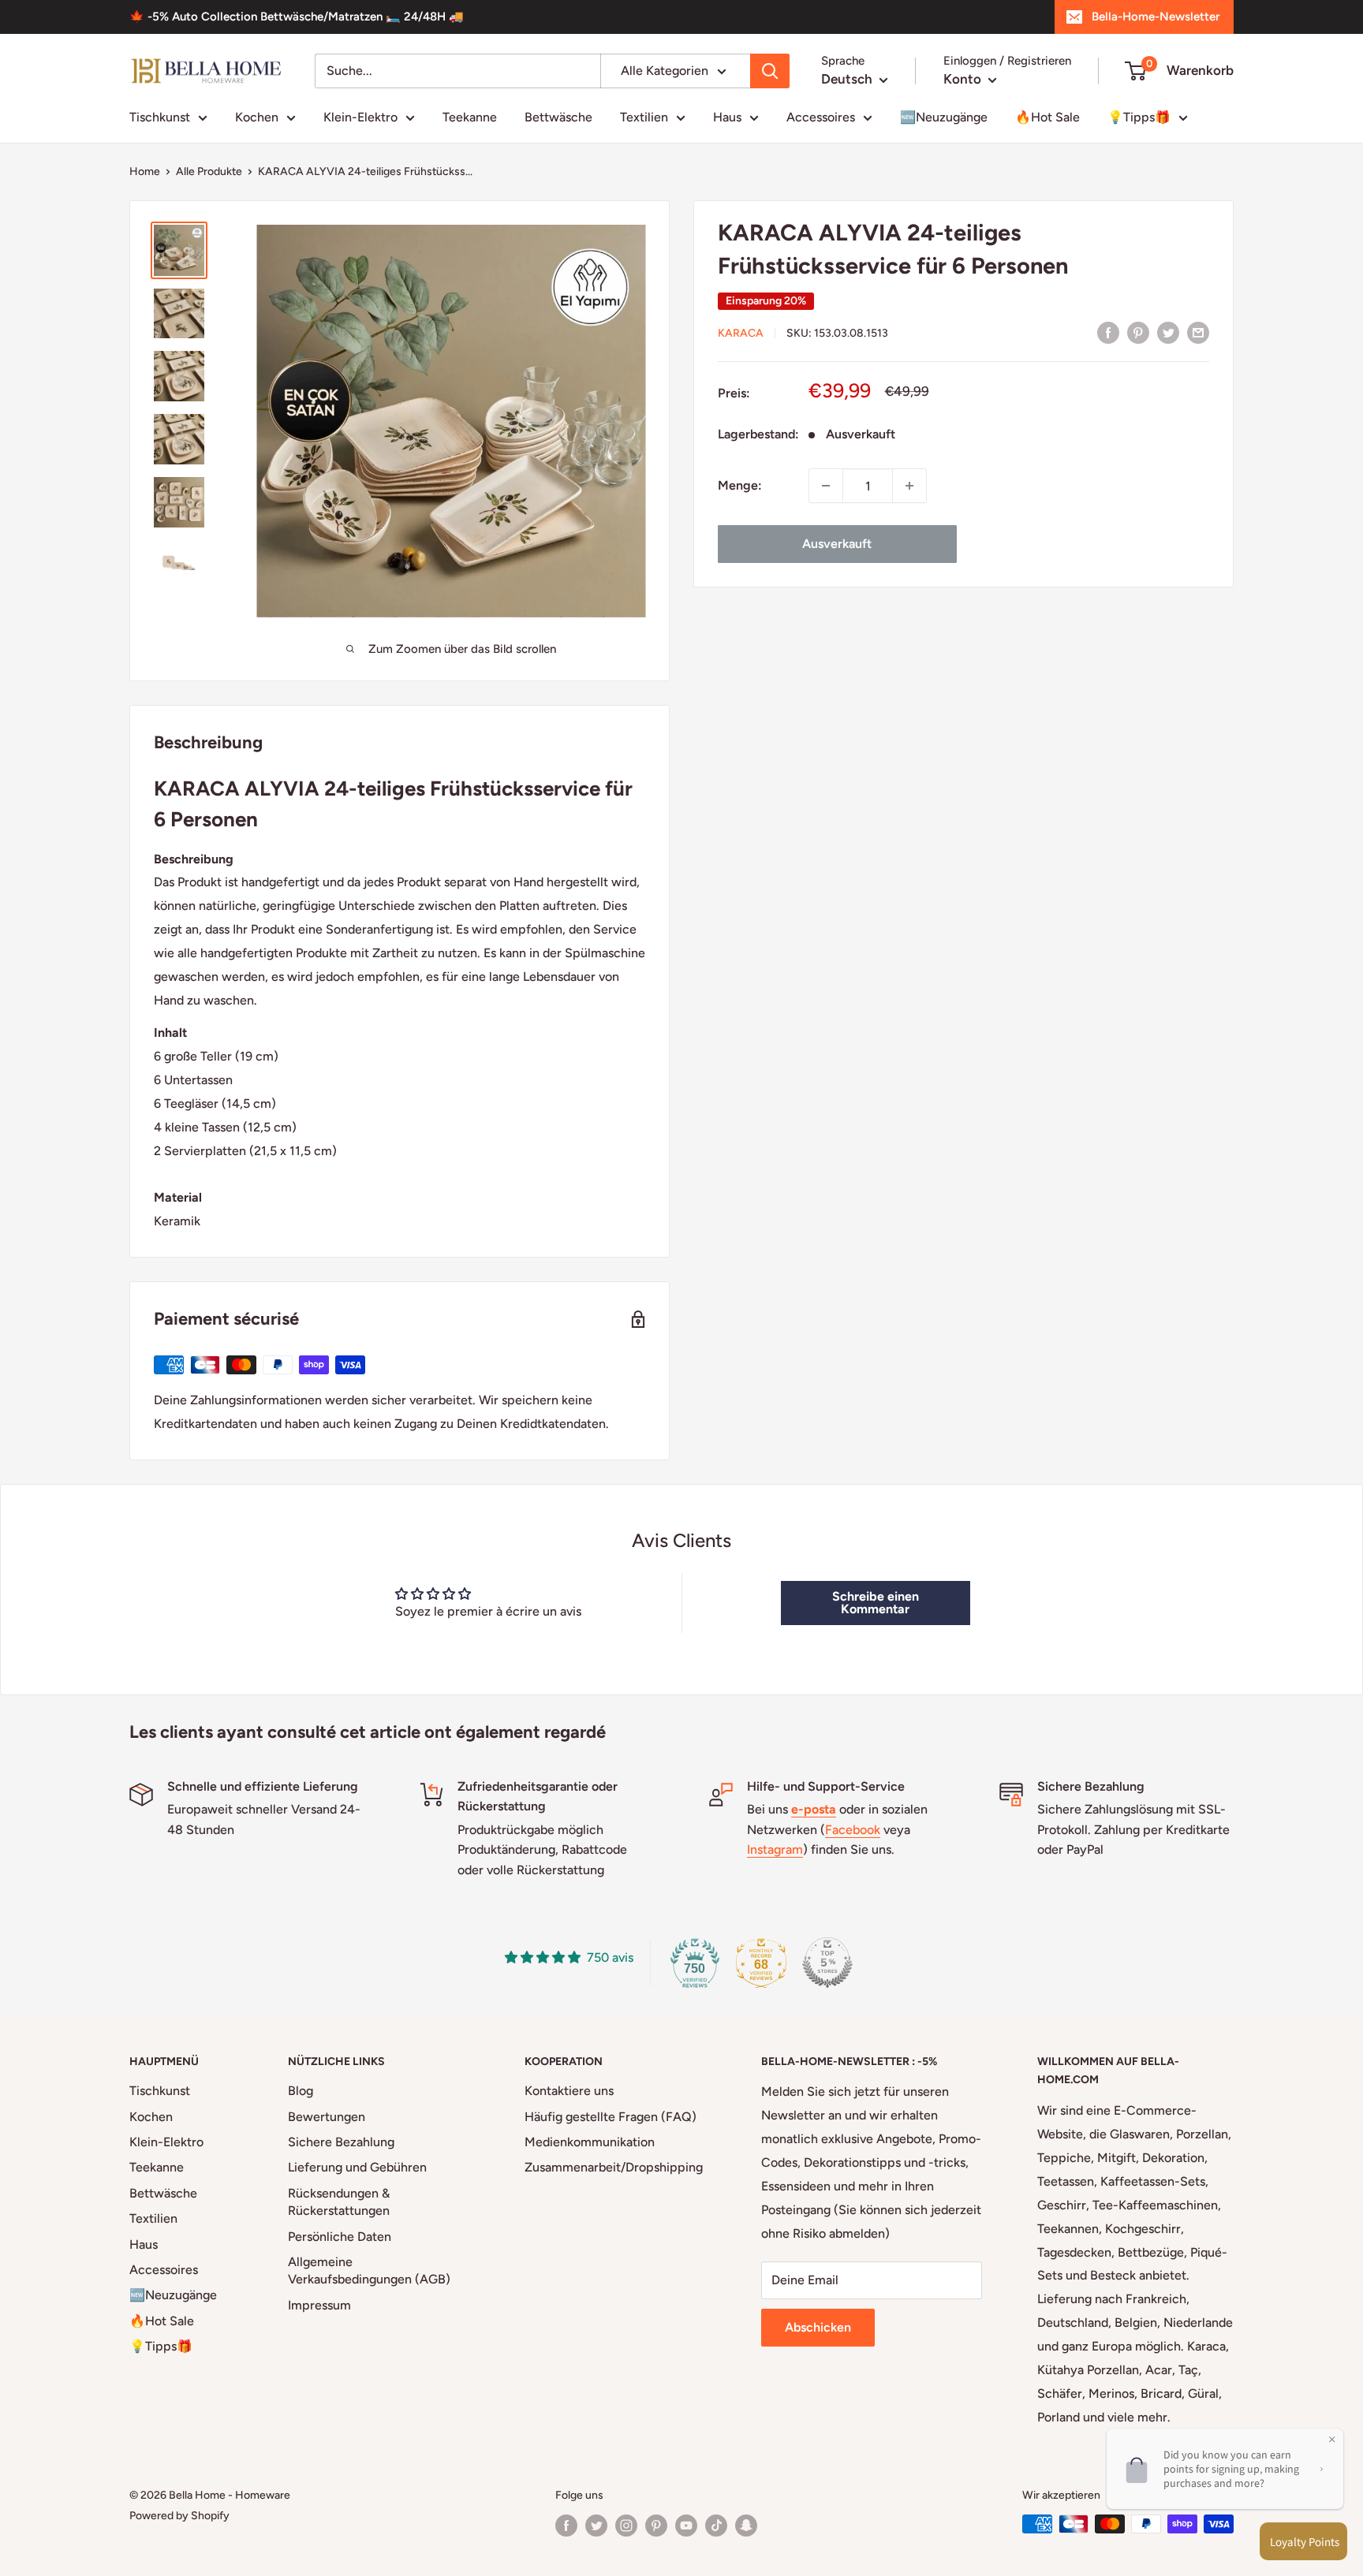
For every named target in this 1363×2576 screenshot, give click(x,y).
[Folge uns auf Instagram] (626, 2526)
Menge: (740, 485)
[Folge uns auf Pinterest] (656, 2526)
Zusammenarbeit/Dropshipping (614, 2167)
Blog (301, 2091)
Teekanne (470, 117)
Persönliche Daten (340, 2237)
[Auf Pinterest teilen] (1138, 332)
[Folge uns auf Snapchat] (746, 2526)
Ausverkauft (837, 544)
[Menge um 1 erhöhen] (909, 486)
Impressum (319, 2305)
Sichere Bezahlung (341, 2142)
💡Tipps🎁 (1139, 117)
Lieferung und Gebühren (357, 2167)
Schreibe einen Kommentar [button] (876, 1603)
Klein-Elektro (360, 117)
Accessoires (821, 117)
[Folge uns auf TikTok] (716, 2526)
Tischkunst (160, 117)
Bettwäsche (558, 117)
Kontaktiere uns (569, 2091)
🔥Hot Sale (1047, 117)
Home (145, 171)
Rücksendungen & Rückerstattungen (339, 2202)
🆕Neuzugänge (944, 117)
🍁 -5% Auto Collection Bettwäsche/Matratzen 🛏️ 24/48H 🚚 (297, 17)
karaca (741, 333)
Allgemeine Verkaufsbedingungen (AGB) (369, 2270)
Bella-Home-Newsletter (1156, 17)
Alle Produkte (209, 171)
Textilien (644, 117)
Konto (964, 79)
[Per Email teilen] (1198, 332)
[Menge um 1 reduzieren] (826, 486)
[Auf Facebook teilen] (1108, 332)
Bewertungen (327, 2117)
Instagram (775, 1849)
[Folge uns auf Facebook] (566, 2526)
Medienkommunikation (590, 2142)
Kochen (257, 117)
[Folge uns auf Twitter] (596, 2526)
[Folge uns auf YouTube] (686, 2526)
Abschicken (818, 2327)
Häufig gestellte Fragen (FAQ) (611, 2117)
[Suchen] (770, 71)
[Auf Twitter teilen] (1168, 332)
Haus (727, 117)
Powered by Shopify (179, 2516)
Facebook (853, 1830)
